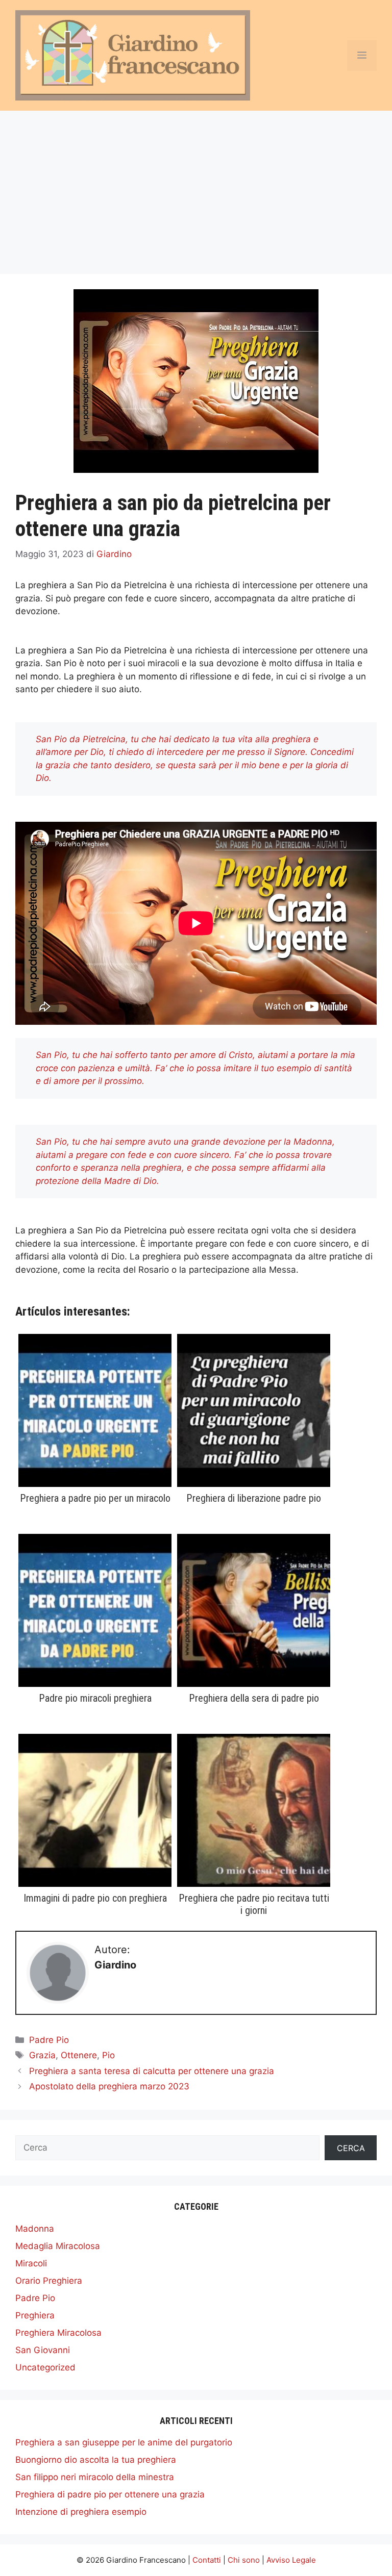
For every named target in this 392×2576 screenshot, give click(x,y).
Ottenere (79, 2055)
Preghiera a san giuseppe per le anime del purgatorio (124, 2442)
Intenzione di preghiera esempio (81, 2512)
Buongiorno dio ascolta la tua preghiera (96, 2460)
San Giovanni (43, 2350)
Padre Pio (49, 2040)
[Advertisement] (196, 187)
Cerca (351, 2148)
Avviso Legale (291, 2560)
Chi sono (244, 2560)
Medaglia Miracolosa (58, 2246)
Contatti (207, 2560)
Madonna (35, 2229)
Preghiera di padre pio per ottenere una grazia (110, 2494)
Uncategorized (45, 2367)
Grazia (42, 2055)
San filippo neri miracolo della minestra (95, 2477)
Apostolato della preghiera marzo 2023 (109, 2086)
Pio (108, 2055)
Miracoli (31, 2263)
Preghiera (35, 2315)
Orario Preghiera (49, 2281)
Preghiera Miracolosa (58, 2333)
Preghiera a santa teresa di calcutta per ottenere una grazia (152, 2071)
